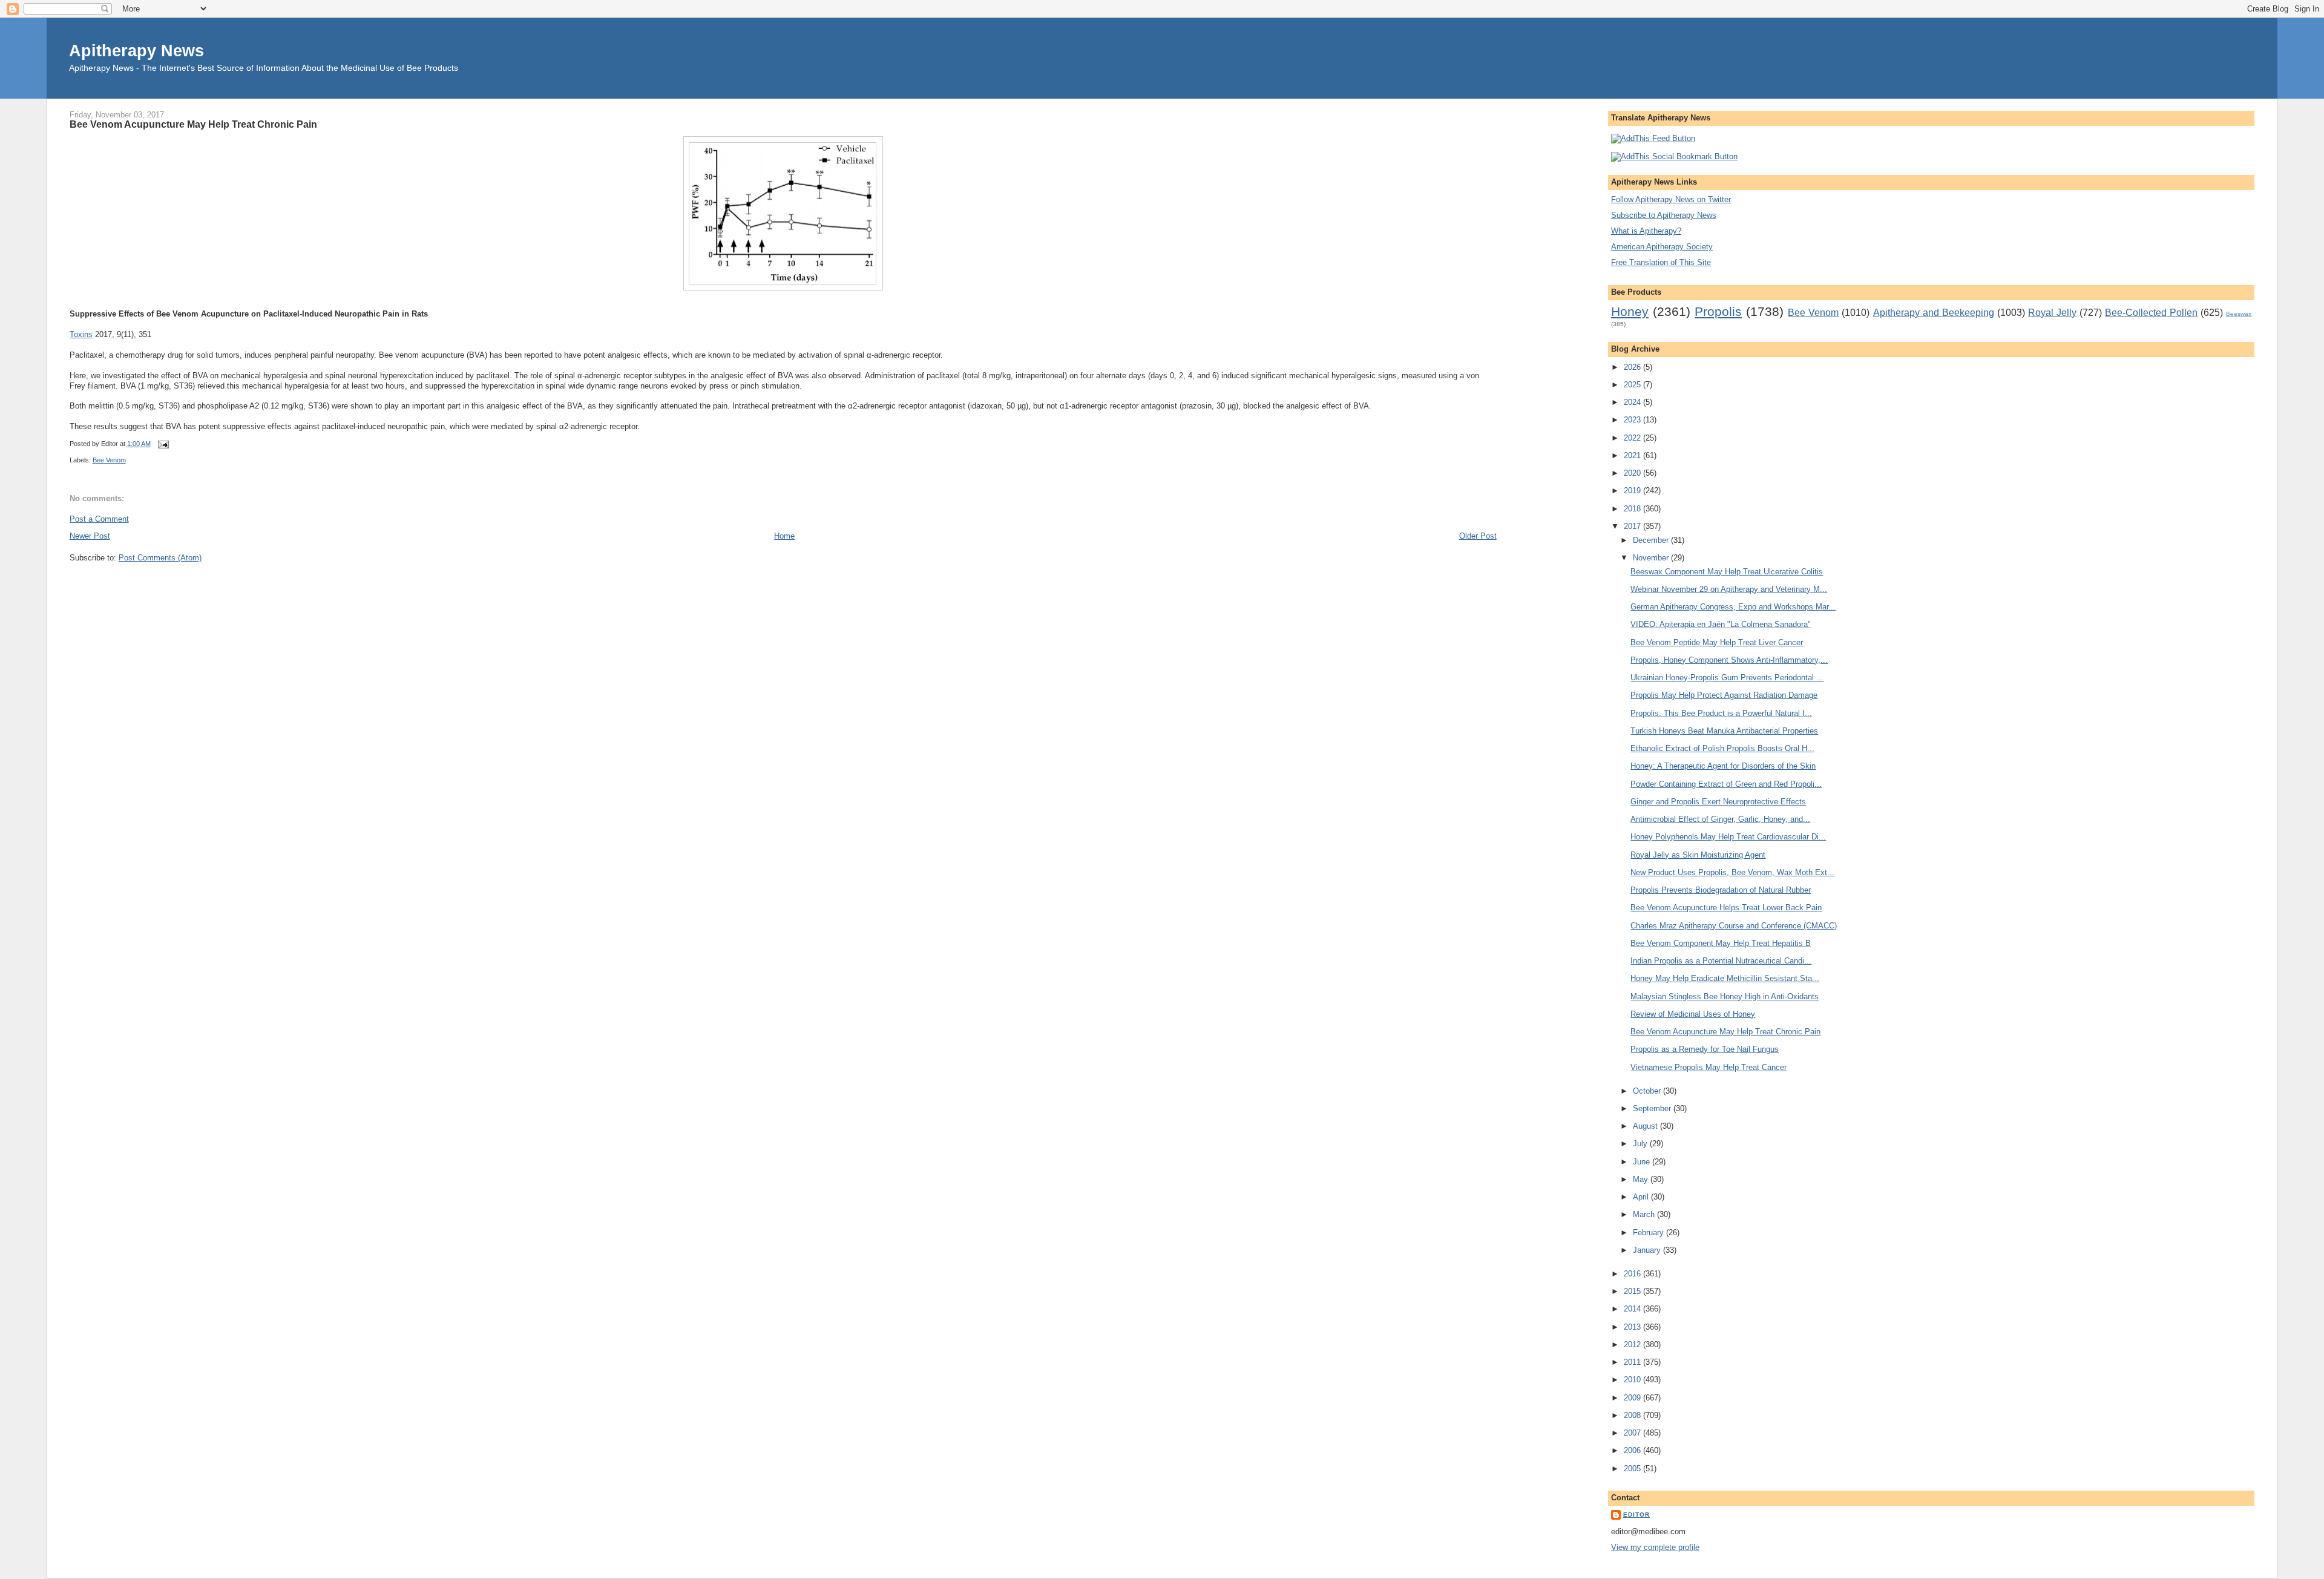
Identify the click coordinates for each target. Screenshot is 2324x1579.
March (1645, 1214)
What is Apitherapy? (1646, 231)
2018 (1633, 509)
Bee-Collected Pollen (2151, 313)
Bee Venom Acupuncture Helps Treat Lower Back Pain (1726, 908)
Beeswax (2239, 314)
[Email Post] (162, 444)
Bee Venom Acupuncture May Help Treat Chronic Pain (193, 124)
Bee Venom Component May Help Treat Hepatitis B (1721, 943)
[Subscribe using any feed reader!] (1653, 138)
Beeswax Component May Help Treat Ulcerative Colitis (1727, 572)
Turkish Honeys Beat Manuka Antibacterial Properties (1724, 731)
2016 (1633, 1274)
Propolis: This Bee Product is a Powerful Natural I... (1721, 713)
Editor (1636, 1515)
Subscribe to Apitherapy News (1664, 215)
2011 (1633, 1362)
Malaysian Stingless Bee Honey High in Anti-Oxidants (1725, 996)
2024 (1633, 402)
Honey (1630, 311)
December (1652, 540)
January (1648, 1250)
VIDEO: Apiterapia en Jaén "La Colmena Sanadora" (1721, 624)
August (1646, 1126)
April (1642, 1197)
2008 (1633, 1415)
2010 (1633, 1380)
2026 (1633, 367)
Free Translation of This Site (1661, 262)
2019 (1633, 491)
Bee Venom (109, 460)
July (1641, 1144)
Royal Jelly (2052, 313)
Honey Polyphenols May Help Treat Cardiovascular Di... (1728, 837)
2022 (1633, 438)
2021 (1633, 455)
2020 (1633, 473)
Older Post (1478, 536)
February (1649, 1233)
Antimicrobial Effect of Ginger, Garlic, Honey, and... (1720, 819)
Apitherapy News (136, 51)
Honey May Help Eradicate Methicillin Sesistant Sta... (1725, 978)
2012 (1633, 1344)
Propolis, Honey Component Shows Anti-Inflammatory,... (1729, 660)
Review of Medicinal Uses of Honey (1693, 1014)
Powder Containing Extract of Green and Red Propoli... (1726, 784)
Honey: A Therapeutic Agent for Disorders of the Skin (1723, 766)
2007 (1633, 1433)
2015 (1633, 1291)
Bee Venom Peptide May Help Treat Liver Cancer (1717, 642)
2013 (1633, 1327)
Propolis (1718, 311)
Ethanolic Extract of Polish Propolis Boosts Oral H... (1722, 748)
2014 (1633, 1309)
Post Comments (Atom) (160, 558)
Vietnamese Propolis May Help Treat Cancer (1709, 1067)
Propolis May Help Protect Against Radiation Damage (1724, 695)
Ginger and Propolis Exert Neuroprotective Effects (1718, 802)
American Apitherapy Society (1662, 247)
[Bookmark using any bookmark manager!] (1674, 156)
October (1648, 1091)
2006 (1633, 1450)
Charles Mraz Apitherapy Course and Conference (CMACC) (1734, 926)
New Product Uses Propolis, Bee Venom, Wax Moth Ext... (1732, 872)
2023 (1633, 420)
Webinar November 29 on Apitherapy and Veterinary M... (1729, 589)
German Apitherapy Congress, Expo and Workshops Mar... (1733, 607)
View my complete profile (1655, 1547)
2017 (1633, 526)
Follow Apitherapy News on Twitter (1671, 199)
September (1653, 1108)
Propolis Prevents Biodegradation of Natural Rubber (1721, 890)
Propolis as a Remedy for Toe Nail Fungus (1705, 1049)
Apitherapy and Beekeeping (1934, 313)
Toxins (81, 334)
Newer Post (90, 536)
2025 (1633, 385)
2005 (1633, 1469)
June (1643, 1162)
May (1642, 1179)
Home (784, 536)
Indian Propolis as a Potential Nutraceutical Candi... (1721, 961)
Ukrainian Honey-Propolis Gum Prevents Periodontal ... (1727, 678)
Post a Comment (99, 519)
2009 (1633, 1398)
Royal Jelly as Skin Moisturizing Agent (1698, 855)
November (1652, 558)
